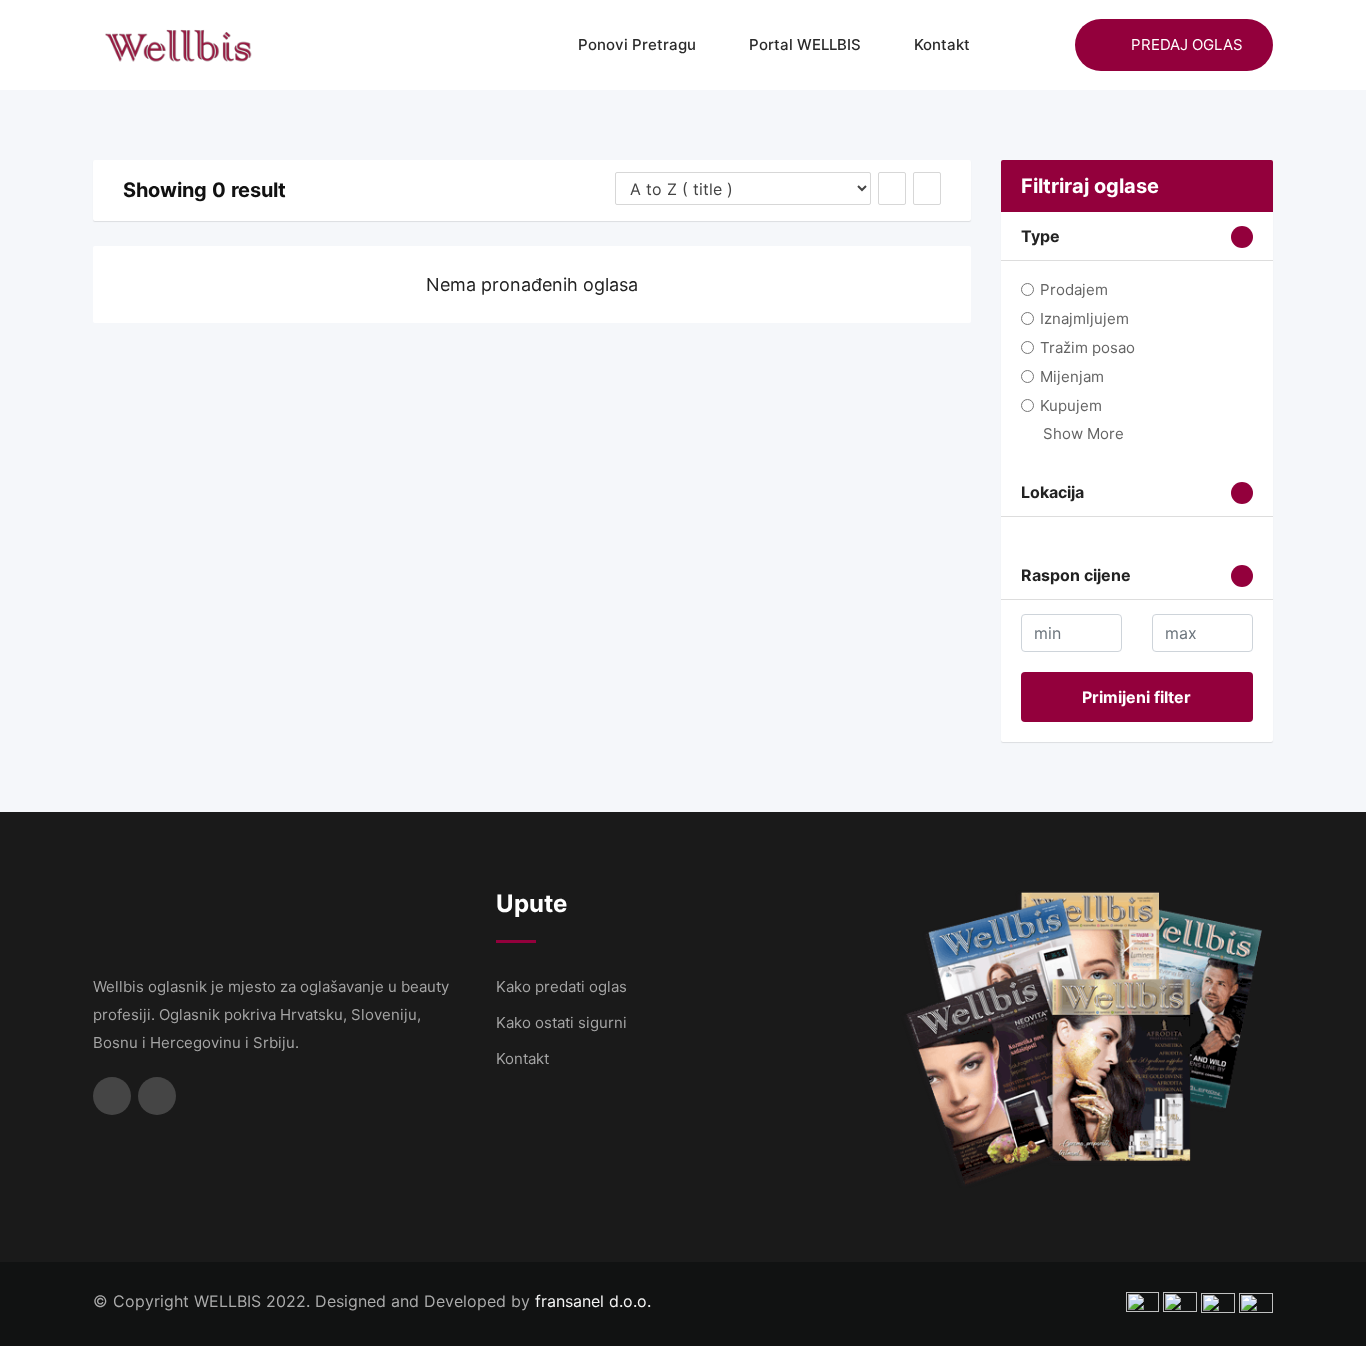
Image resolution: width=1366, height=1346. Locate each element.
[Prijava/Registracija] (1050, 45)
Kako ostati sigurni (561, 1022)
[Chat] (1017, 45)
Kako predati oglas (561, 986)
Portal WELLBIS (805, 44)
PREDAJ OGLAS (1187, 44)
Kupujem (1071, 405)
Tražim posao (1087, 347)
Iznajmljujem (1084, 318)
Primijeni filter (1136, 697)
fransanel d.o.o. (593, 1301)
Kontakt (942, 44)
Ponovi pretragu (637, 44)
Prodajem (1074, 289)
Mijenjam (1072, 376)
